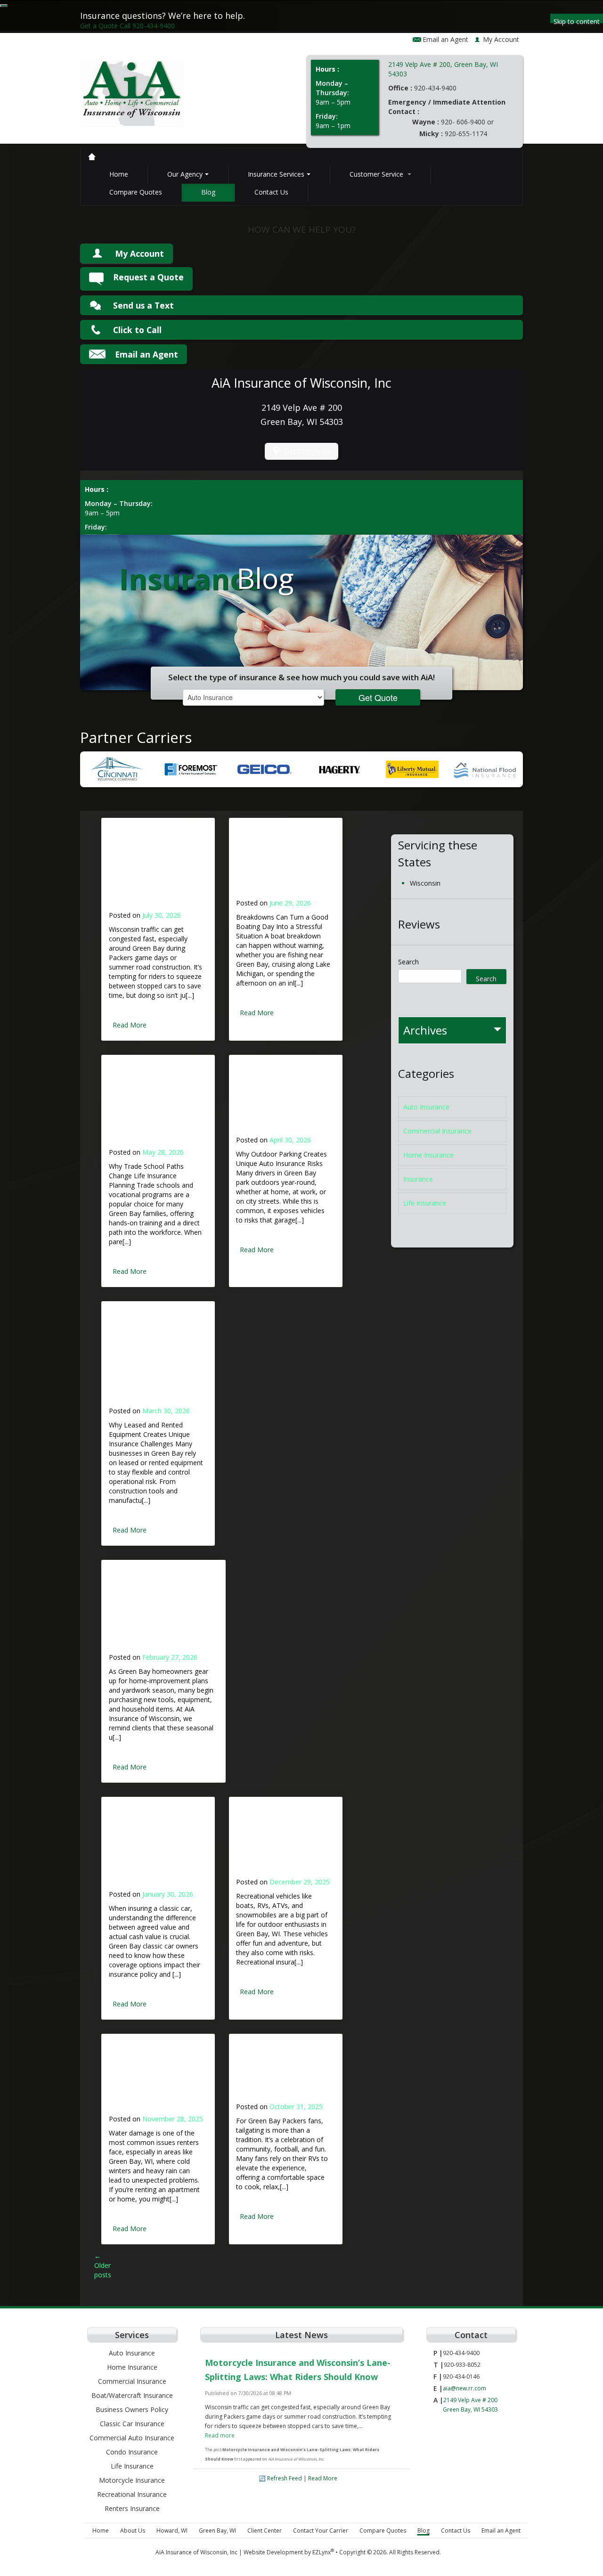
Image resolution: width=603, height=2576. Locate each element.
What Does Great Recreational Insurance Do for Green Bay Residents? (280, 1842)
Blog (208, 192)
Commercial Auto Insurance (132, 2438)
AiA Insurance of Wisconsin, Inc (196, 2552)
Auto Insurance (426, 1107)
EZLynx (322, 2552)
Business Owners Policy (132, 2409)
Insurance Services (276, 174)
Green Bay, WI (217, 2531)
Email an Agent (445, 39)
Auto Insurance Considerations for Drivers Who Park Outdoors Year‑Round (277, 1101)
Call (147, 26)
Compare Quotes (136, 192)
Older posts (103, 2265)
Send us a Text (143, 305)
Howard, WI (172, 2531)
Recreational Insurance (132, 2494)
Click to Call (137, 330)
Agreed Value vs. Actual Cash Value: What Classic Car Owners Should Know (152, 1849)
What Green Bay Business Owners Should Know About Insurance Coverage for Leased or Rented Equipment (154, 1359)
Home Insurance (428, 1155)
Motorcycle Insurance (132, 2480)
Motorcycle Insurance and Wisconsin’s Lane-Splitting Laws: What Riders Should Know (155, 870)
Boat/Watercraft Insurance (132, 2395)
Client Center (265, 2531)
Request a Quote (148, 277)
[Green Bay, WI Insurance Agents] (92, 157)
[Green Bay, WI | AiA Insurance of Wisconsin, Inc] (132, 97)
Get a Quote (99, 26)
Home (119, 174)
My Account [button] (501, 39)
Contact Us (271, 192)
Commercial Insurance (437, 1131)
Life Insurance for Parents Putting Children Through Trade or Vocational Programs (156, 1107)
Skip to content (577, 20)
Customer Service (377, 174)
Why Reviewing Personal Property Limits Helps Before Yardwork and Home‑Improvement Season (162, 1612)
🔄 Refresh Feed (280, 2478)
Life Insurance (425, 1203)
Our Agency (185, 174)
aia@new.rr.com (464, 2388)
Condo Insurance (132, 2452)
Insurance (418, 1179)
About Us (133, 2531)
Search (408, 962)
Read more (220, 2435)
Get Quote (378, 697)
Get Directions (307, 451)
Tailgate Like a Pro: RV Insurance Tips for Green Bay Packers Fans (282, 2073)
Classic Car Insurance (132, 2424)
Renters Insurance (132, 2508)
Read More (130, 1025)
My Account (139, 253)
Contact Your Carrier (321, 2531)
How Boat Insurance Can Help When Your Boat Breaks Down (278, 864)
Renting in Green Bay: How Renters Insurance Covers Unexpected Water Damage (155, 2079)
